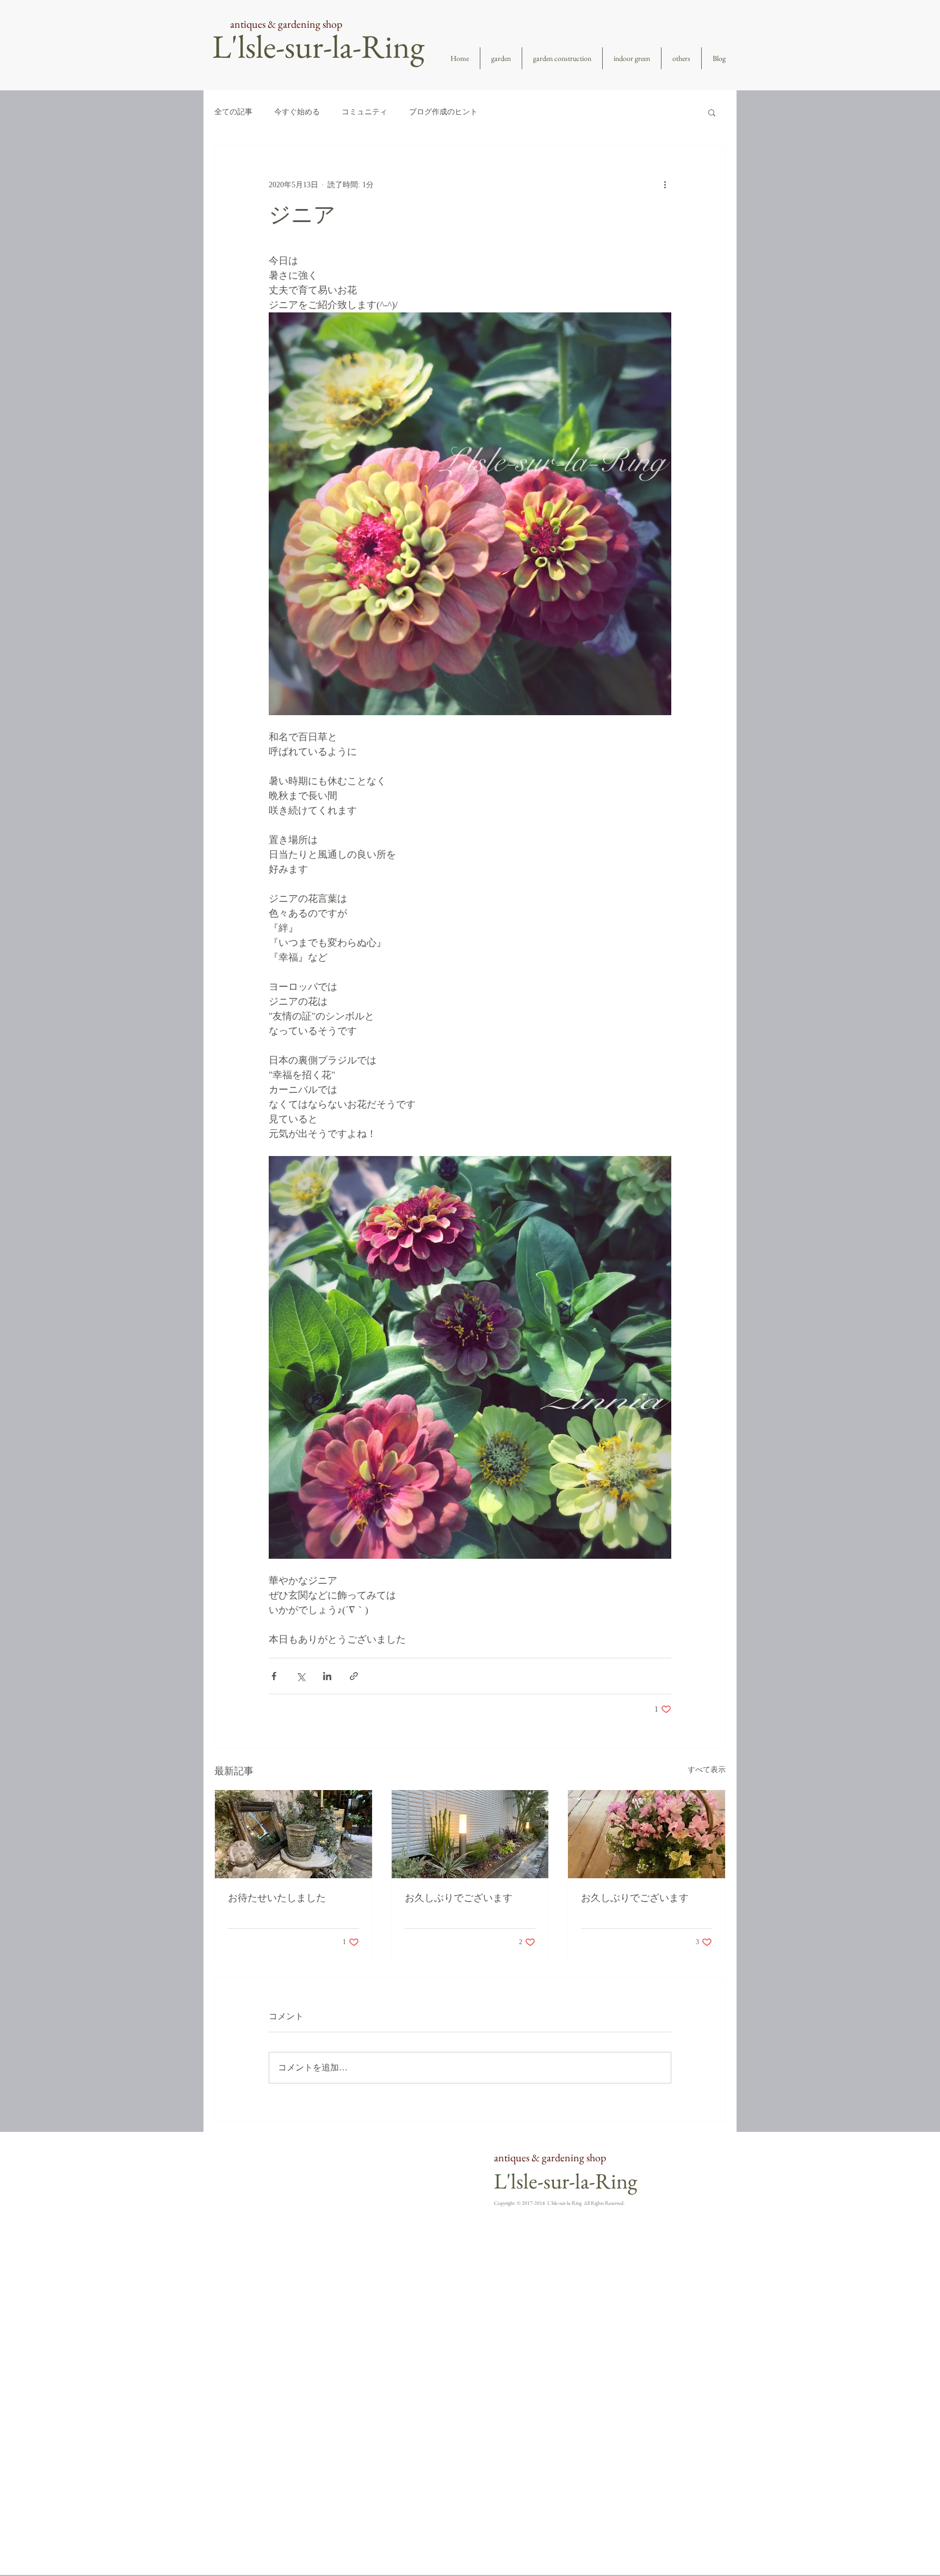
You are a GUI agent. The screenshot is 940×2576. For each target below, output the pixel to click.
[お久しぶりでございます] (470, 1834)
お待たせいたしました (277, 1898)
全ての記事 (233, 112)
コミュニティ (364, 112)
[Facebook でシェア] (274, 1676)
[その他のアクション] (665, 185)
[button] (712, 112)
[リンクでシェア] (354, 1676)
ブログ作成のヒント (443, 112)
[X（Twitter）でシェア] (301, 1676)
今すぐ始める (297, 112)
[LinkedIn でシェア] (327, 1676)
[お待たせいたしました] (293, 1834)
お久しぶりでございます (459, 1898)
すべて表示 (707, 1770)
